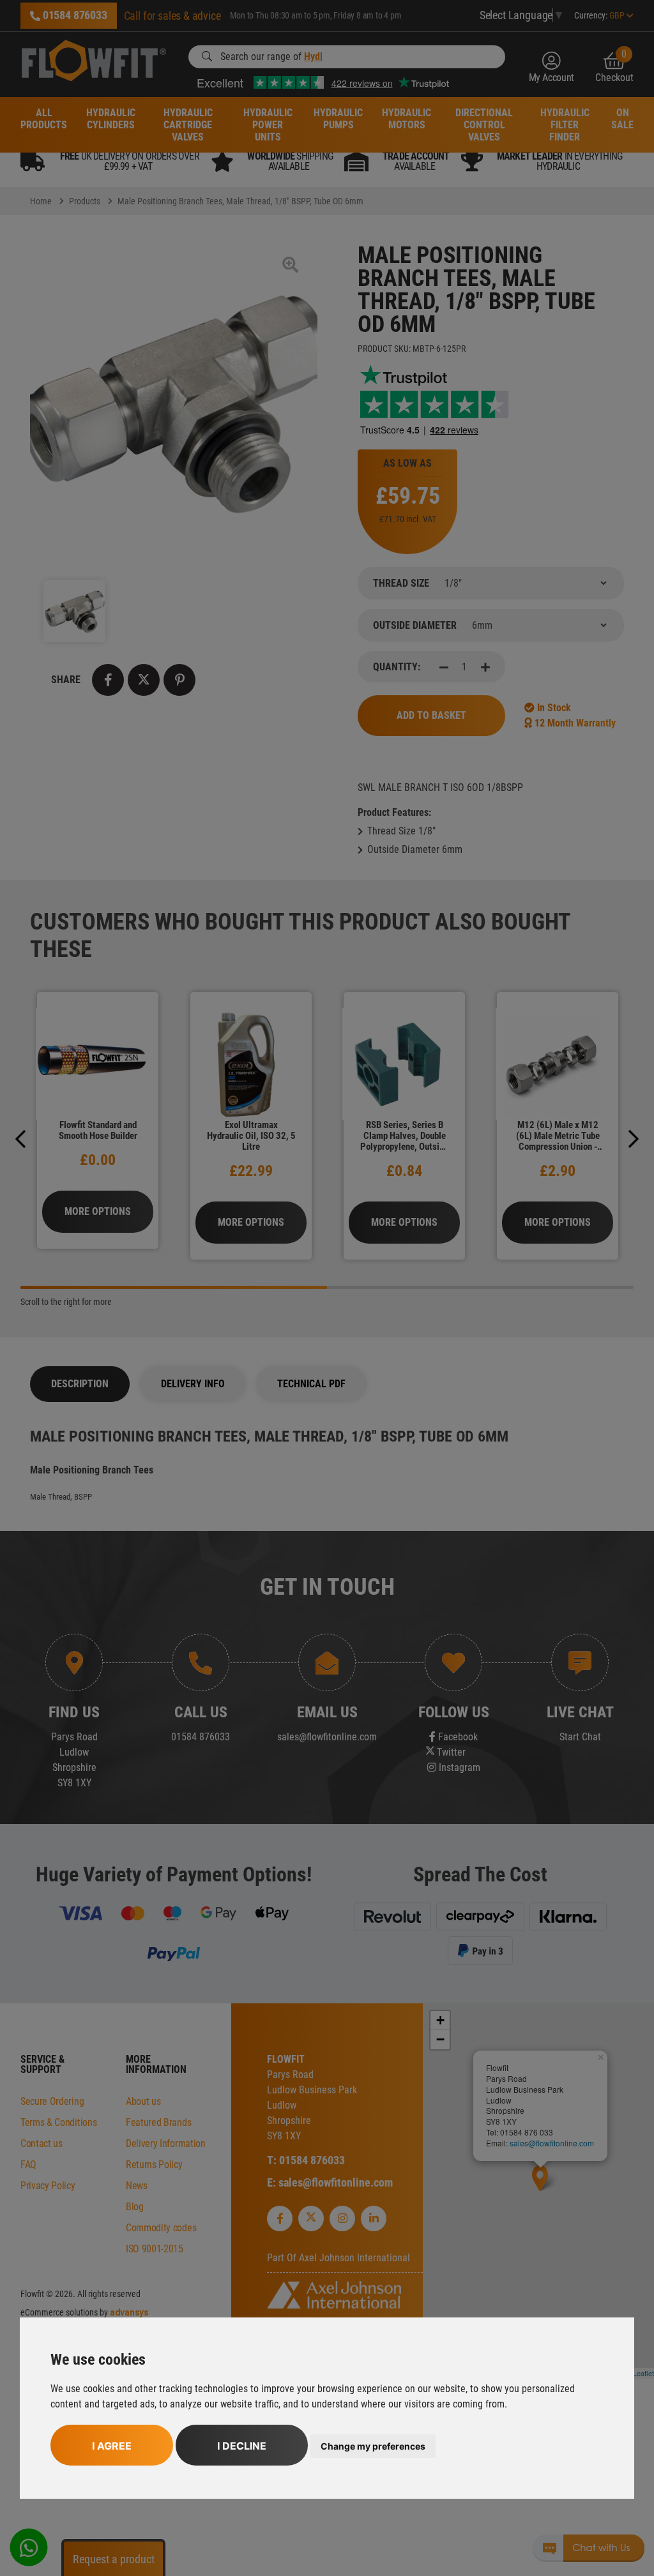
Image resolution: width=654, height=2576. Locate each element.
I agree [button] (112, 2446)
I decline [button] (242, 2446)
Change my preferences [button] (373, 2446)
